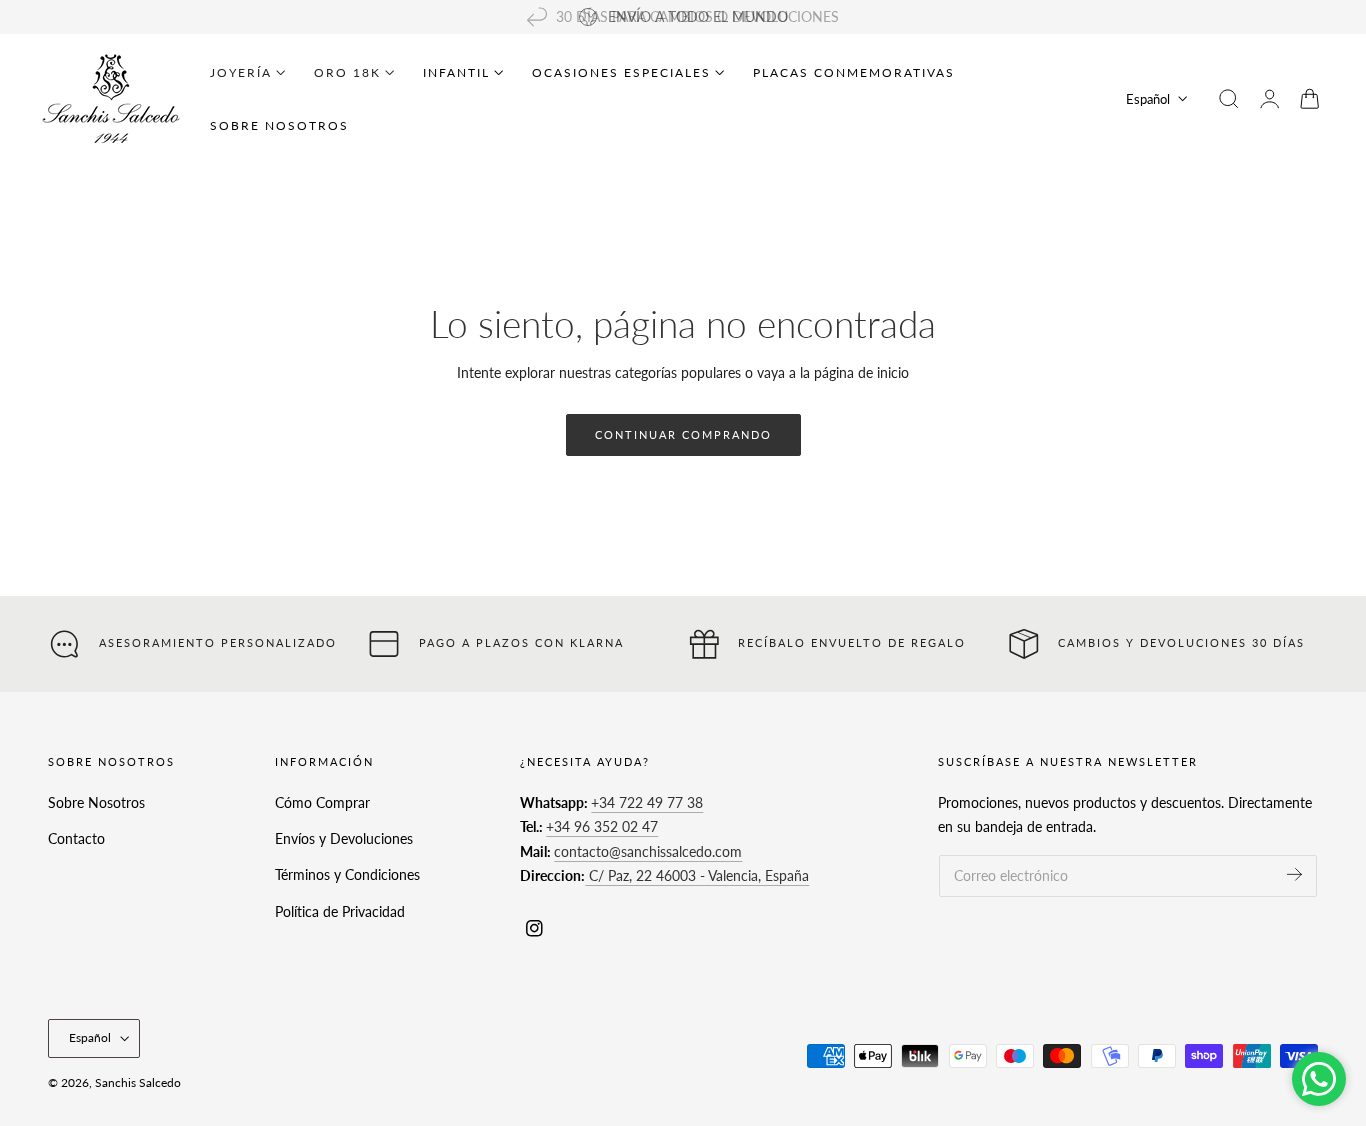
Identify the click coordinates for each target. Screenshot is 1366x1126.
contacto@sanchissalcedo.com (648, 851)
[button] (1229, 99)
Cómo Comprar (322, 802)
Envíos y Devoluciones (344, 838)
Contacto (76, 838)
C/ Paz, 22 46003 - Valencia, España (697, 875)
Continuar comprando (683, 434)
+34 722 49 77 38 (647, 802)
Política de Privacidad (340, 910)
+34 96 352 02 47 (602, 826)
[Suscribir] (1294, 874)
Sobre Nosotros (96, 802)
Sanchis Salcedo (138, 1082)
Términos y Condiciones (347, 874)
